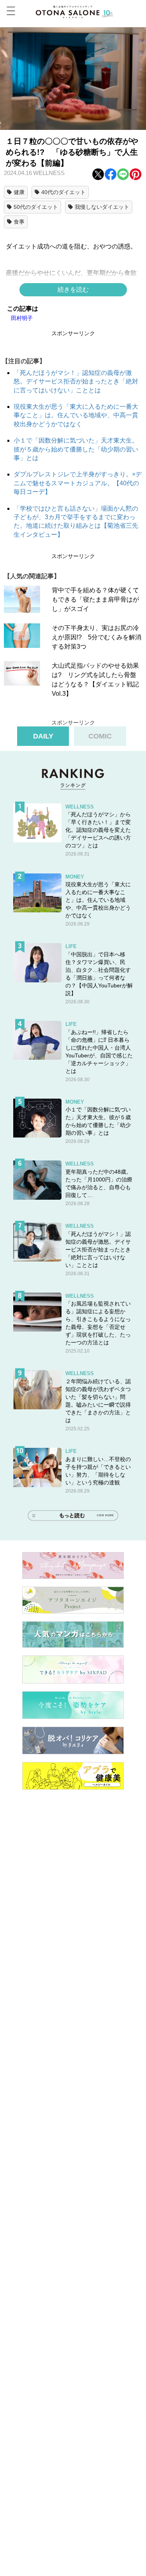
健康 (19, 192)
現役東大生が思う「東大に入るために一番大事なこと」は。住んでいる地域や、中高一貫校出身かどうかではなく (76, 415)
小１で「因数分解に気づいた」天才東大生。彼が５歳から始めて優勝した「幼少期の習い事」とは (76, 449)
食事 (19, 222)
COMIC (100, 736)
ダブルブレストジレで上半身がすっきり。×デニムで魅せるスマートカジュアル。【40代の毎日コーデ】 (78, 483)
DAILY (43, 736)
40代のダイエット (63, 192)
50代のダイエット (36, 207)
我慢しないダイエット (102, 207)
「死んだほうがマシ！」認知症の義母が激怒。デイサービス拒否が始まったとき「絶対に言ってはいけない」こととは (76, 381)
